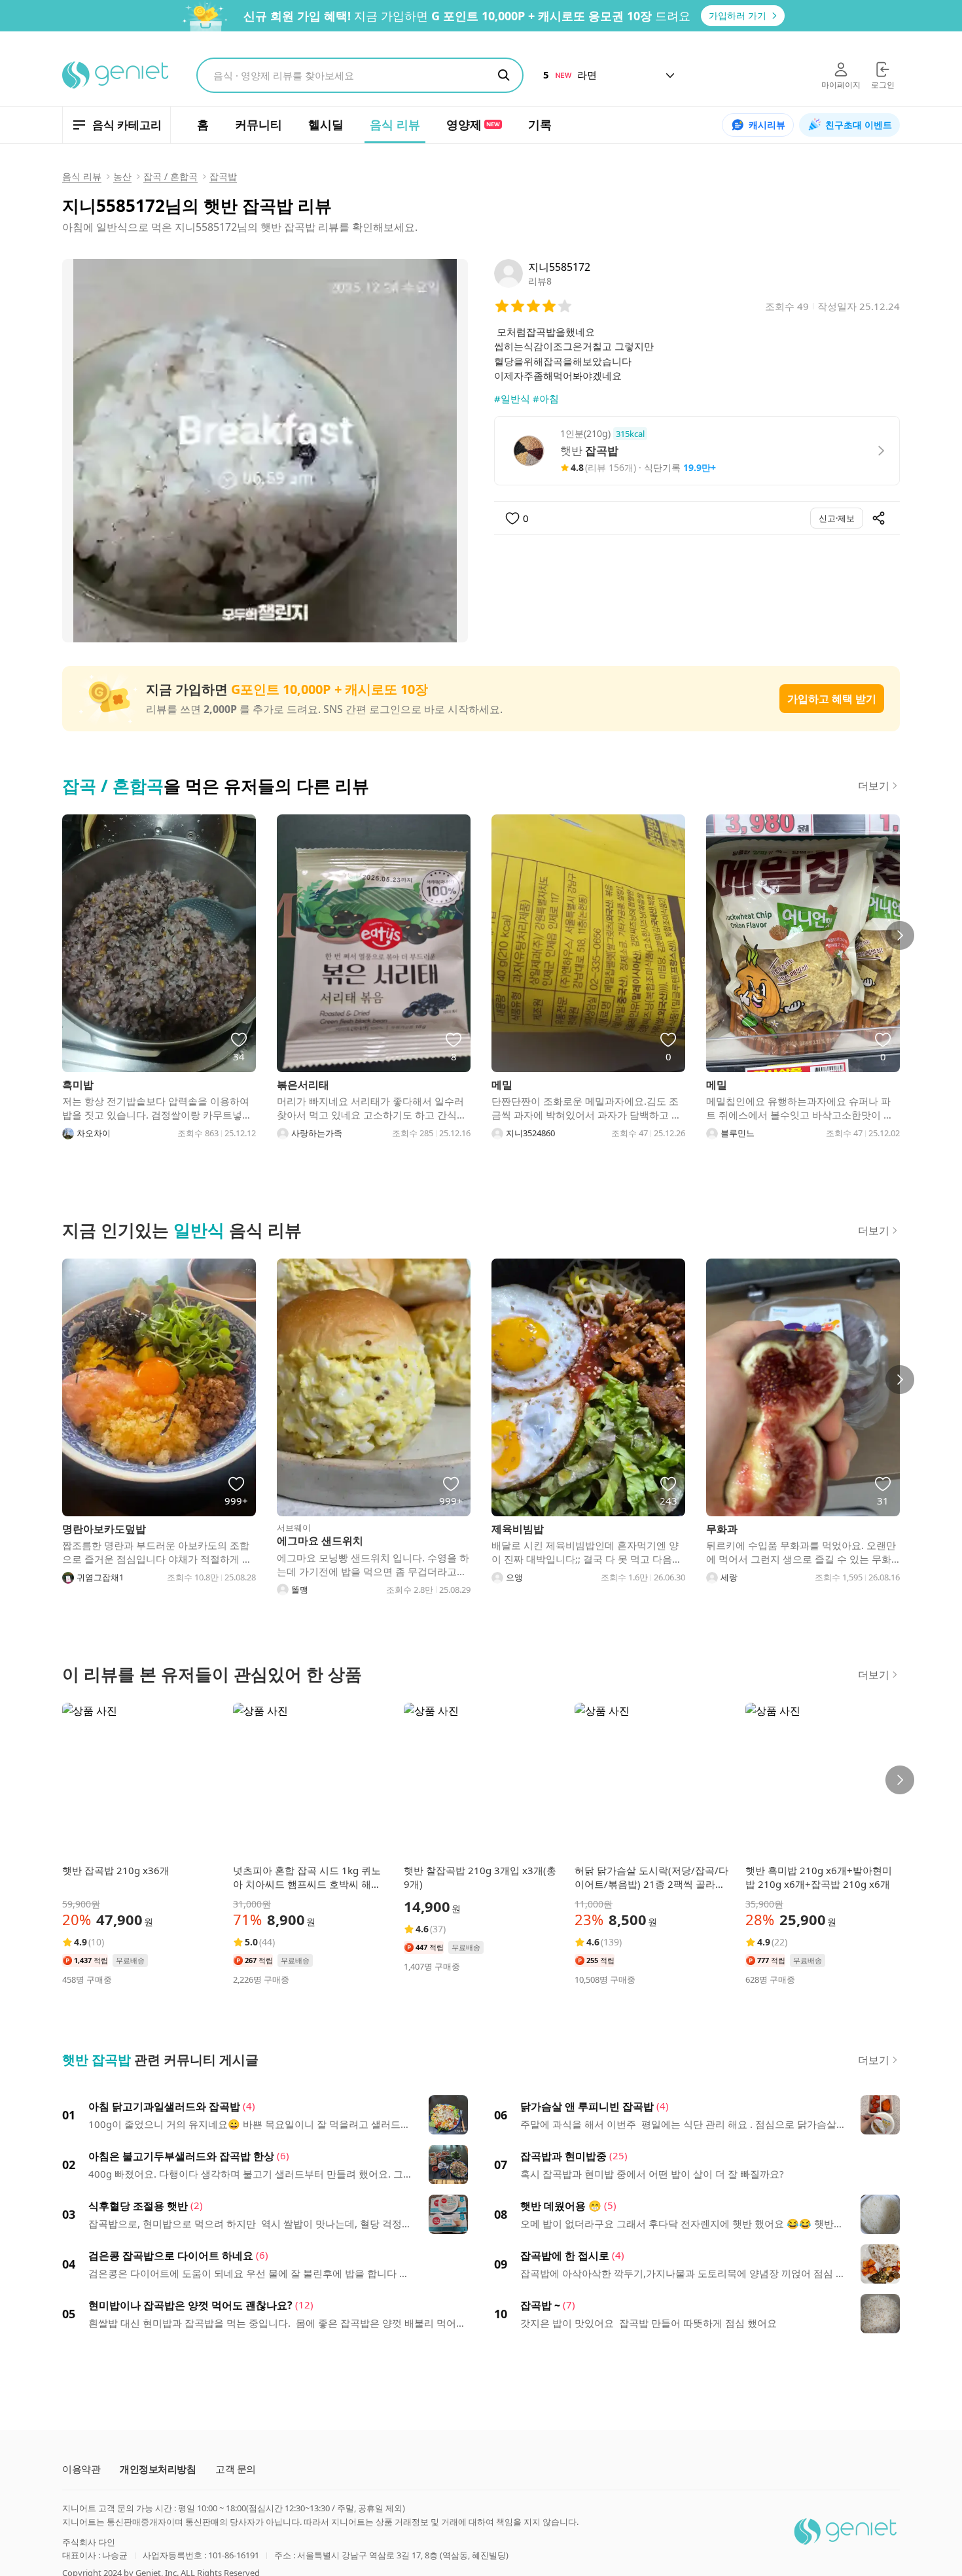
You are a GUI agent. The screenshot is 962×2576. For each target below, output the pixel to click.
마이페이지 (841, 85)
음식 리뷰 (82, 176)
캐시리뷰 (767, 125)
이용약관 (81, 2469)
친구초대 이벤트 (859, 125)
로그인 (883, 85)
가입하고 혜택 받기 (832, 699)
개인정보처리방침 (158, 2469)
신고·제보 (837, 518)
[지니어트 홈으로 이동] (116, 75)
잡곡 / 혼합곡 (170, 176)
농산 (122, 176)
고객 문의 (236, 2469)
